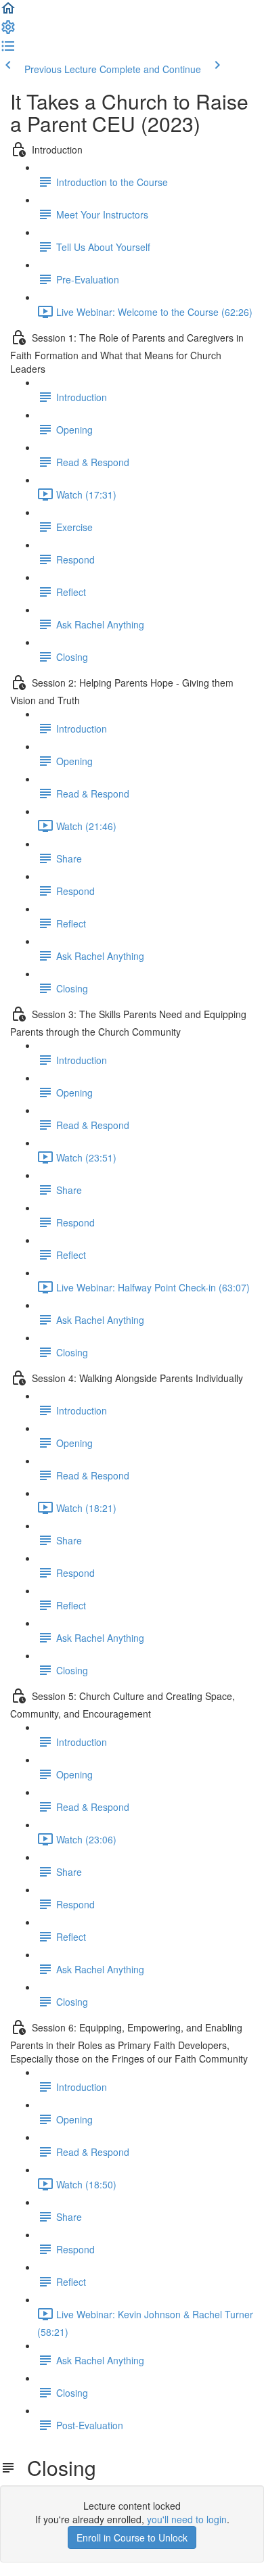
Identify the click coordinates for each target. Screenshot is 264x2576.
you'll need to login (187, 2519)
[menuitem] (8, 31)
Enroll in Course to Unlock (132, 2537)
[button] (8, 12)
